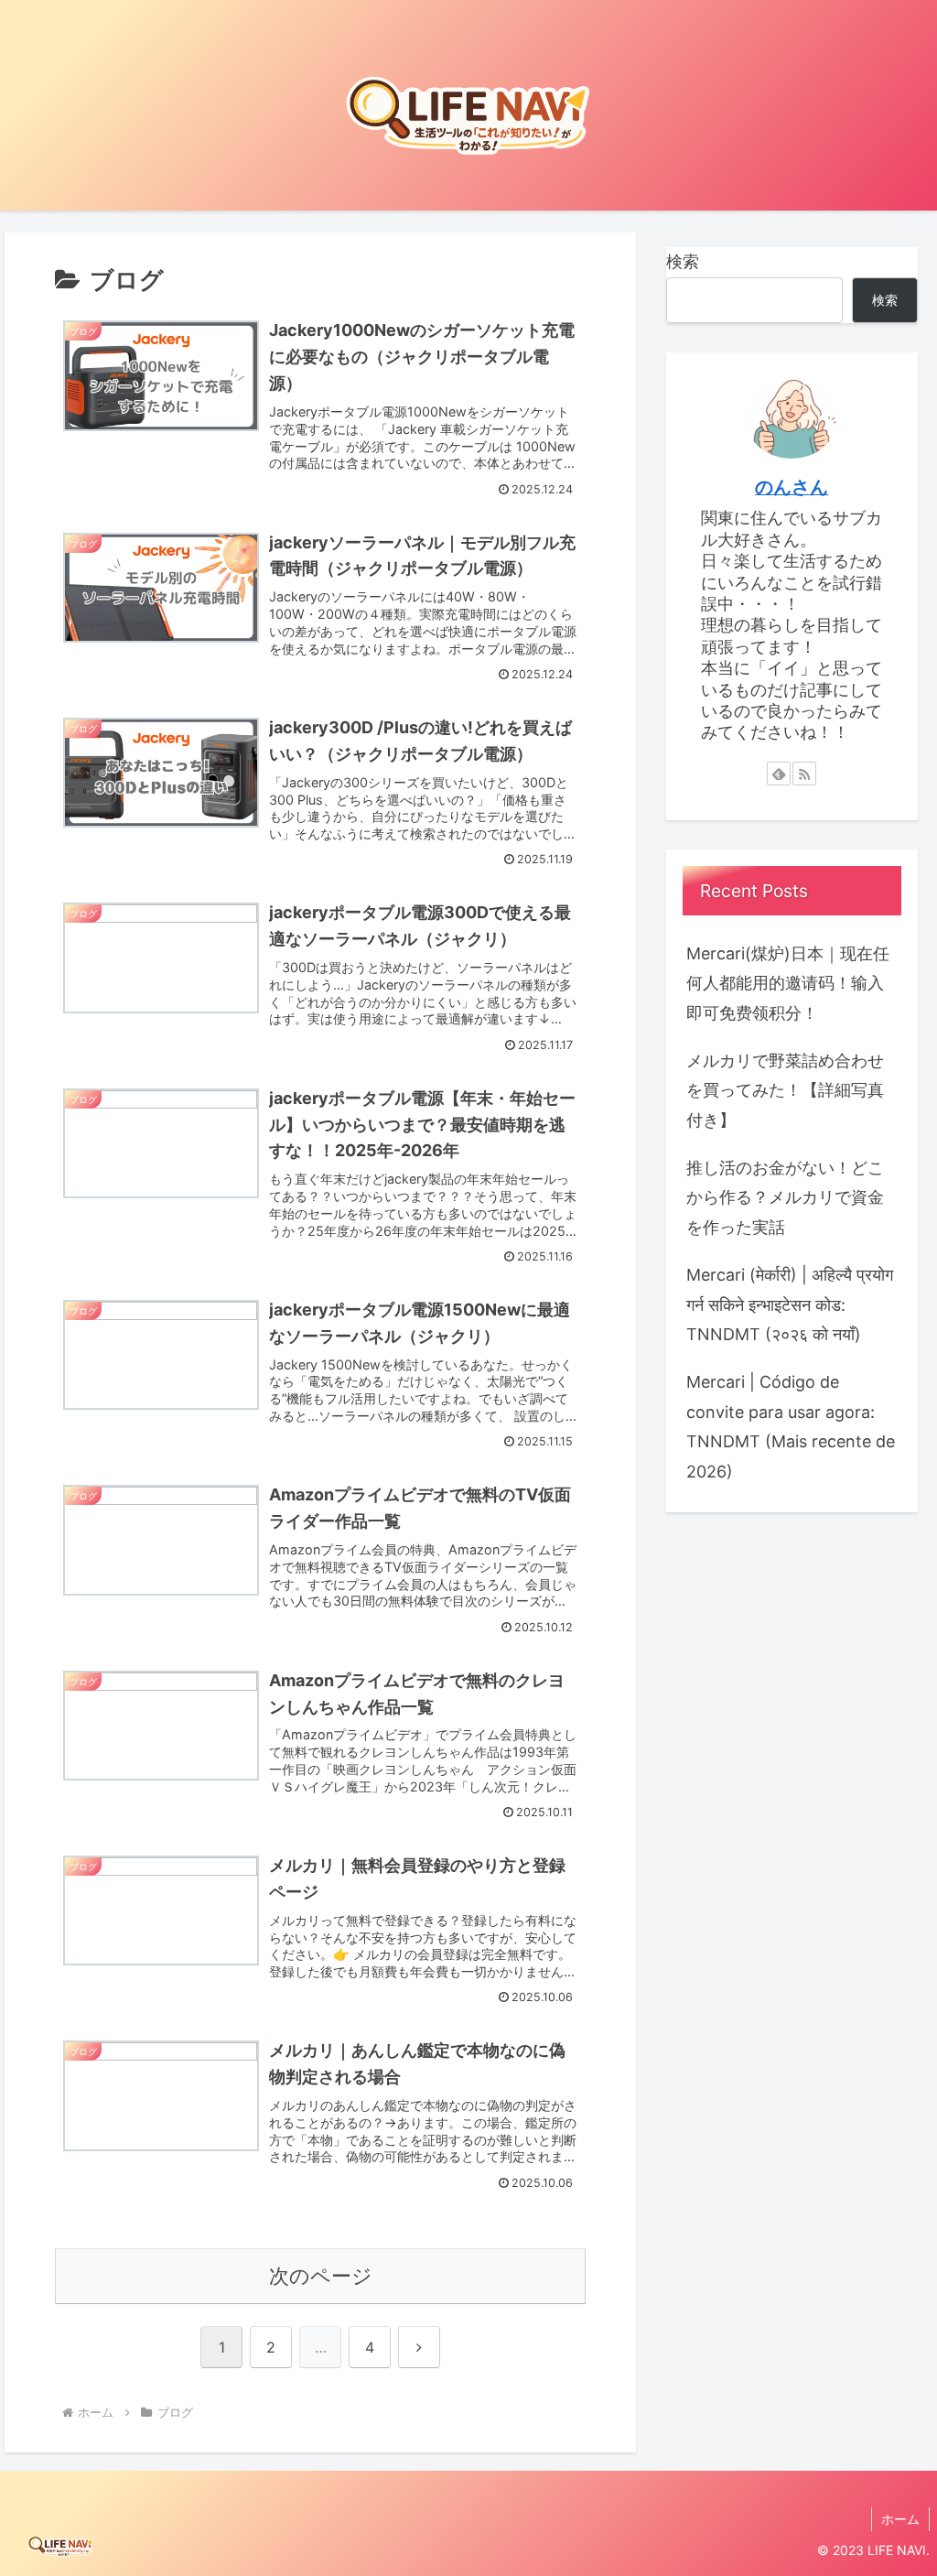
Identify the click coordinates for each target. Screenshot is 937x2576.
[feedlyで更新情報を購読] (779, 774)
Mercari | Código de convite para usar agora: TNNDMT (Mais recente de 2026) (791, 1426)
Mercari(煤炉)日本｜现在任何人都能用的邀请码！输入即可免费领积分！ (788, 983)
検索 (683, 261)
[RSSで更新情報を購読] (804, 774)
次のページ (321, 2276)
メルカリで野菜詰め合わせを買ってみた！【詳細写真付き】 (785, 1090)
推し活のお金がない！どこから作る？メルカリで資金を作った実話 (785, 1197)
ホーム (900, 2519)
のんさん (792, 487)
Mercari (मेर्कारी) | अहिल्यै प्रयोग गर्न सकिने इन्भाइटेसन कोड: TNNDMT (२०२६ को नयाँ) (790, 1304)
